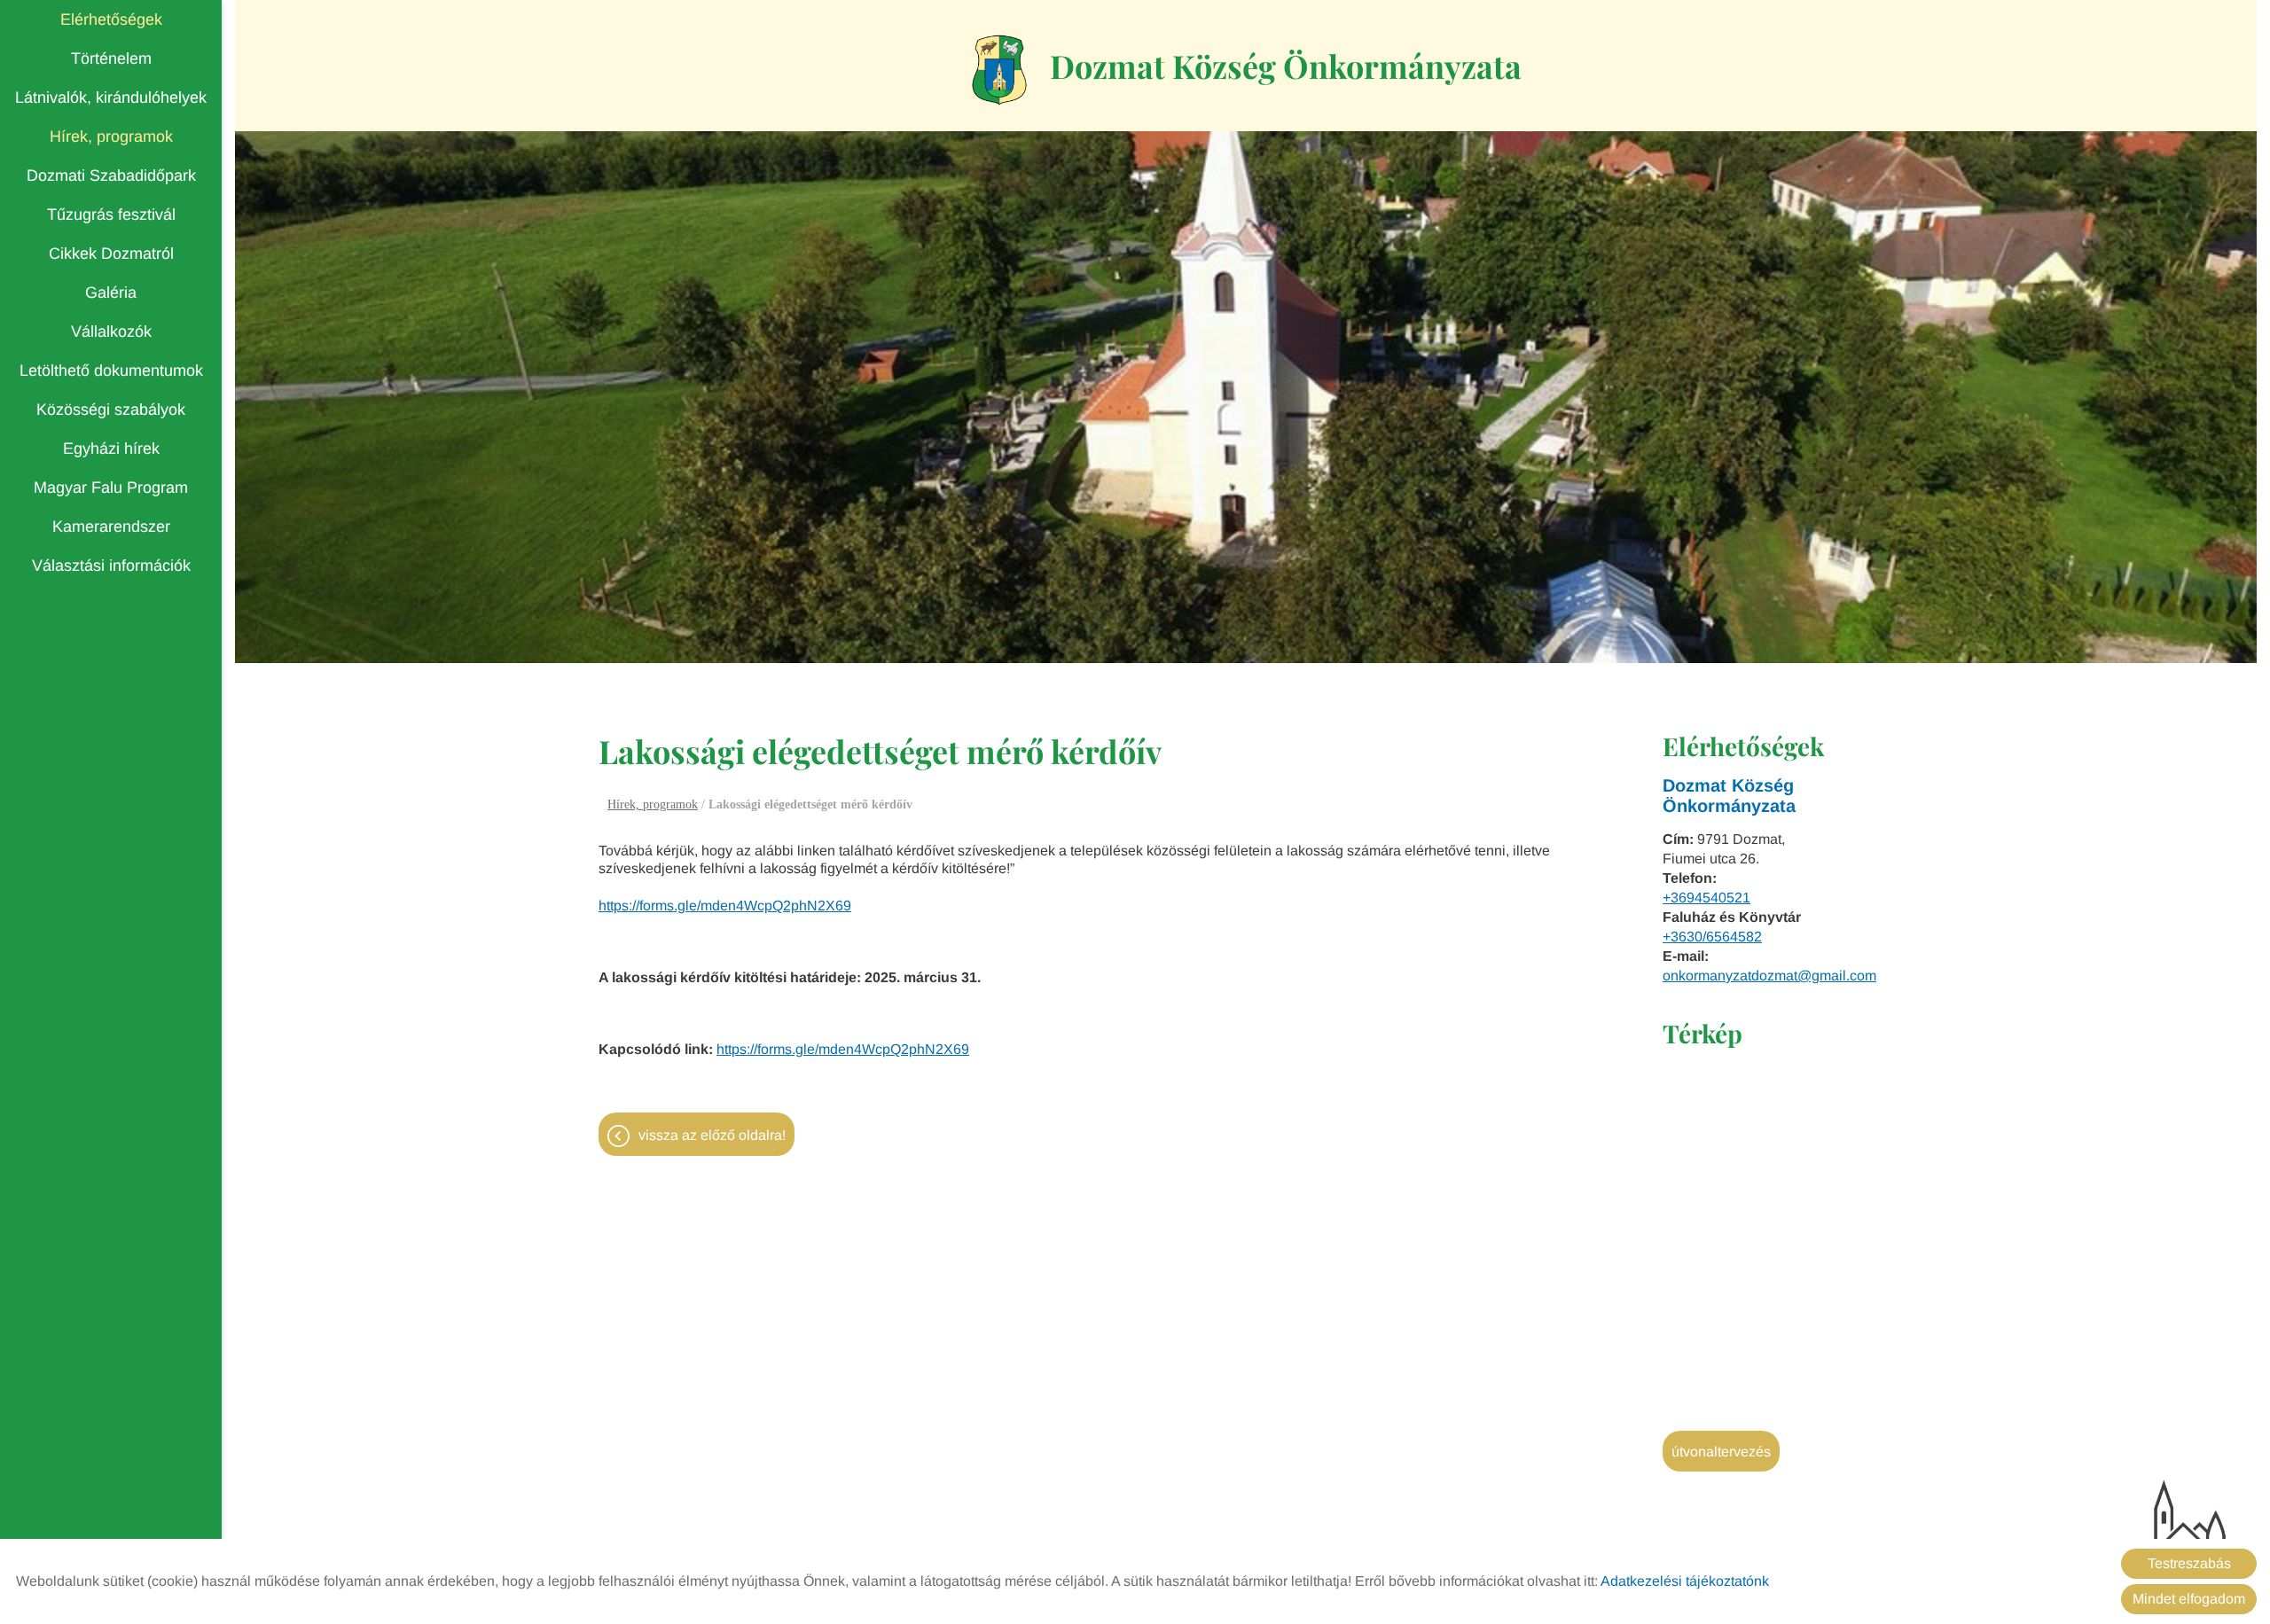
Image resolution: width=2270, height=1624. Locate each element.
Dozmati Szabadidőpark (111, 176)
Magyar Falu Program (111, 488)
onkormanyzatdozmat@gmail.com (1769, 976)
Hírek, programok (111, 137)
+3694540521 (1706, 898)
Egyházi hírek (111, 449)
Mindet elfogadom (2189, 1599)
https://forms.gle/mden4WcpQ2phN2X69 (725, 906)
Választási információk (111, 566)
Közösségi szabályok (111, 410)
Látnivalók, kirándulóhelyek (111, 98)
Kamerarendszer (111, 527)
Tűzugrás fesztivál (111, 215)
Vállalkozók (111, 332)
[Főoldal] (1000, 70)
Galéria (111, 293)
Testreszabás (2189, 1563)
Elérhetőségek (111, 20)
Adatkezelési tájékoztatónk (1685, 1581)
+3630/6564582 (1712, 937)
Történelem (111, 59)
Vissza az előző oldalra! (712, 1135)
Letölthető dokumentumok (111, 371)
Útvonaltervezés (1721, 1452)
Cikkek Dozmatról (111, 254)
